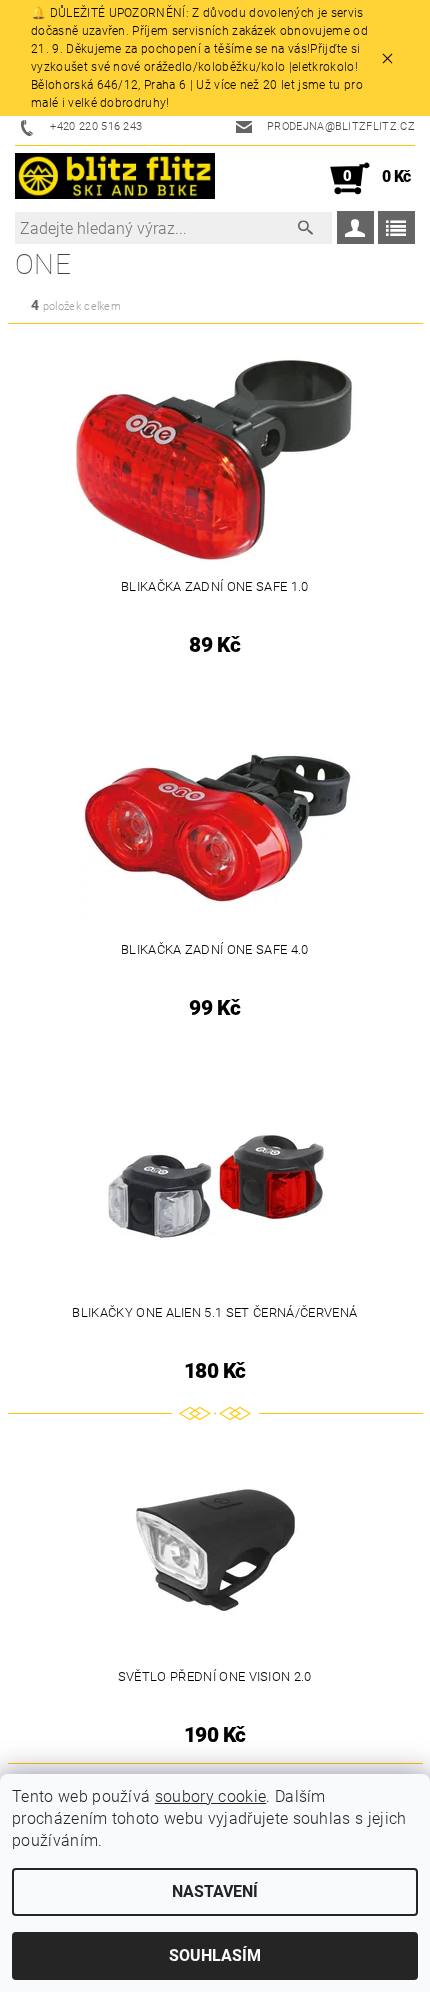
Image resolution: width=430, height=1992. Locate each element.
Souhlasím (215, 1955)
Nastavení (215, 1891)
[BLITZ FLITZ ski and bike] (115, 179)
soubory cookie (210, 1796)
